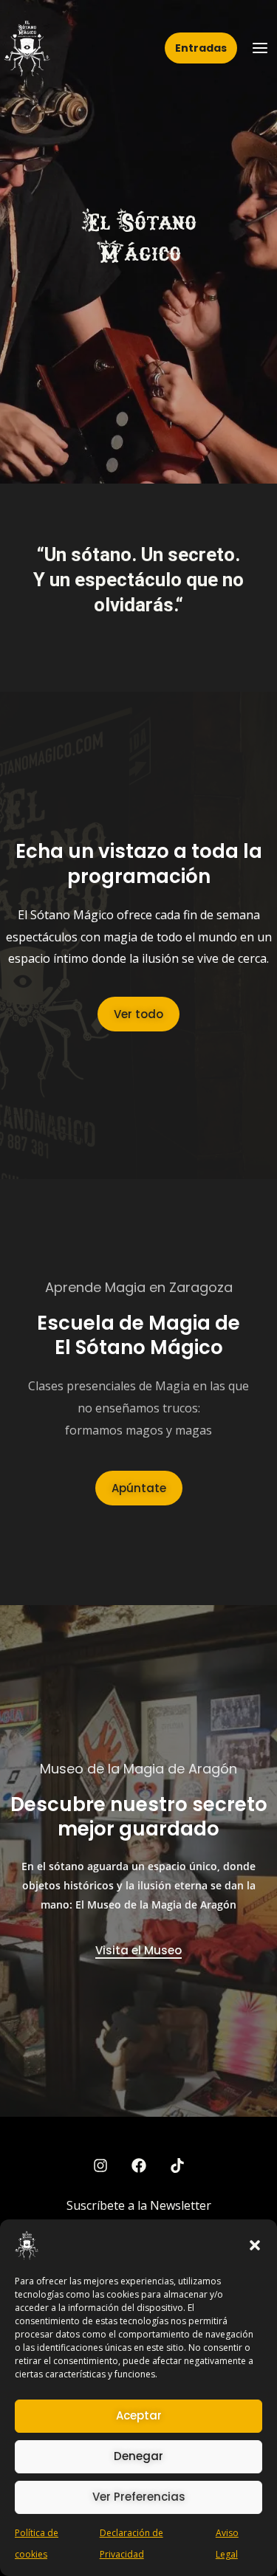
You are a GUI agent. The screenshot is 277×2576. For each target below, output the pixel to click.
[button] (255, 2245)
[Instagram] (100, 2165)
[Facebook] (139, 2165)
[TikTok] (177, 2165)
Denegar (138, 2456)
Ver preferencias (139, 2497)
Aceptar (139, 2415)
